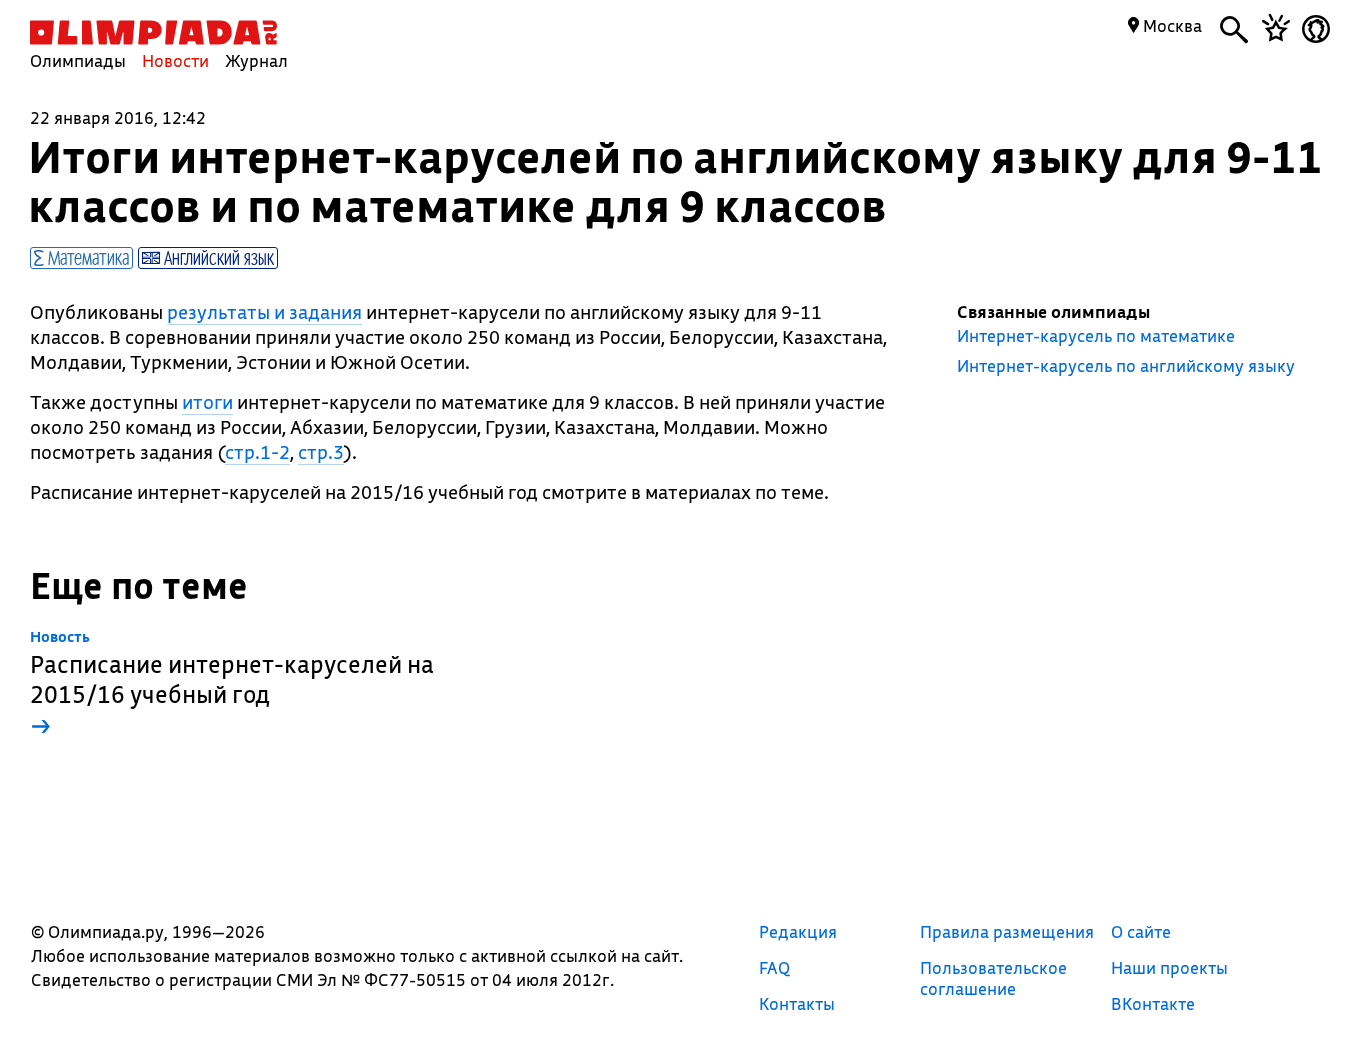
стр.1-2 (257, 452)
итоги (207, 402)
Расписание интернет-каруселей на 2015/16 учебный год (232, 684)
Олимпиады (78, 60)
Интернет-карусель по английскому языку (1126, 366)
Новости (175, 60)
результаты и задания (264, 312)
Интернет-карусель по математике (1096, 336)
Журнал (256, 60)
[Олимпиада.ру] (153, 32)
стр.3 (321, 452)
